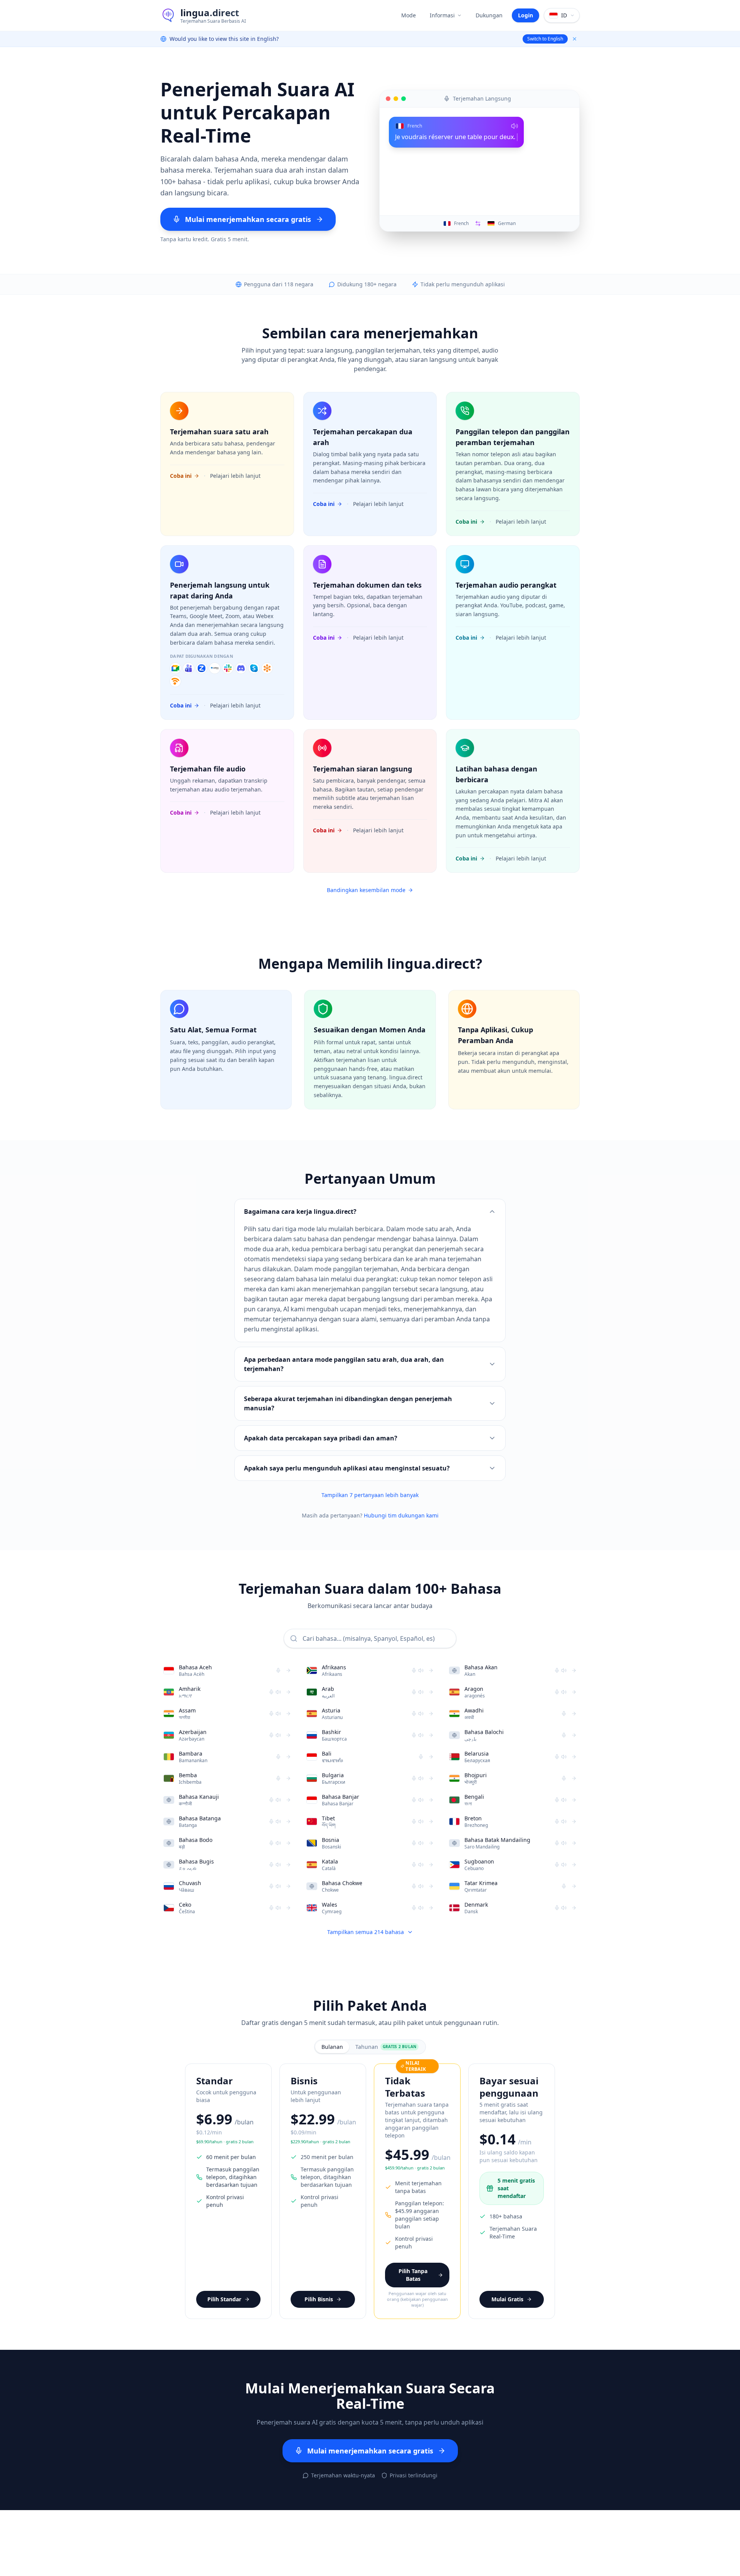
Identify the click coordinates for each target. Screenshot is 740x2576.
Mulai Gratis (507, 2299)
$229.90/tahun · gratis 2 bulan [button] (320, 2142)
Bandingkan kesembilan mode (366, 890)
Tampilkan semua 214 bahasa (366, 1932)
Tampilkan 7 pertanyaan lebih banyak (370, 1495)
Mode (409, 15)
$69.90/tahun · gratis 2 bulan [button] (225, 2142)
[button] (248, 219)
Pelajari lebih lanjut (235, 476)
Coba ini (181, 476)
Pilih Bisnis (319, 2299)
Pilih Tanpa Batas (413, 2275)
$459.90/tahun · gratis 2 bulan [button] (415, 2168)
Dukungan (489, 15)
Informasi (442, 15)
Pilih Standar (224, 2299)
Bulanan (332, 2047)
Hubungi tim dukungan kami (401, 1515)
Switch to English (545, 39)
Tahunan (386, 2047)
